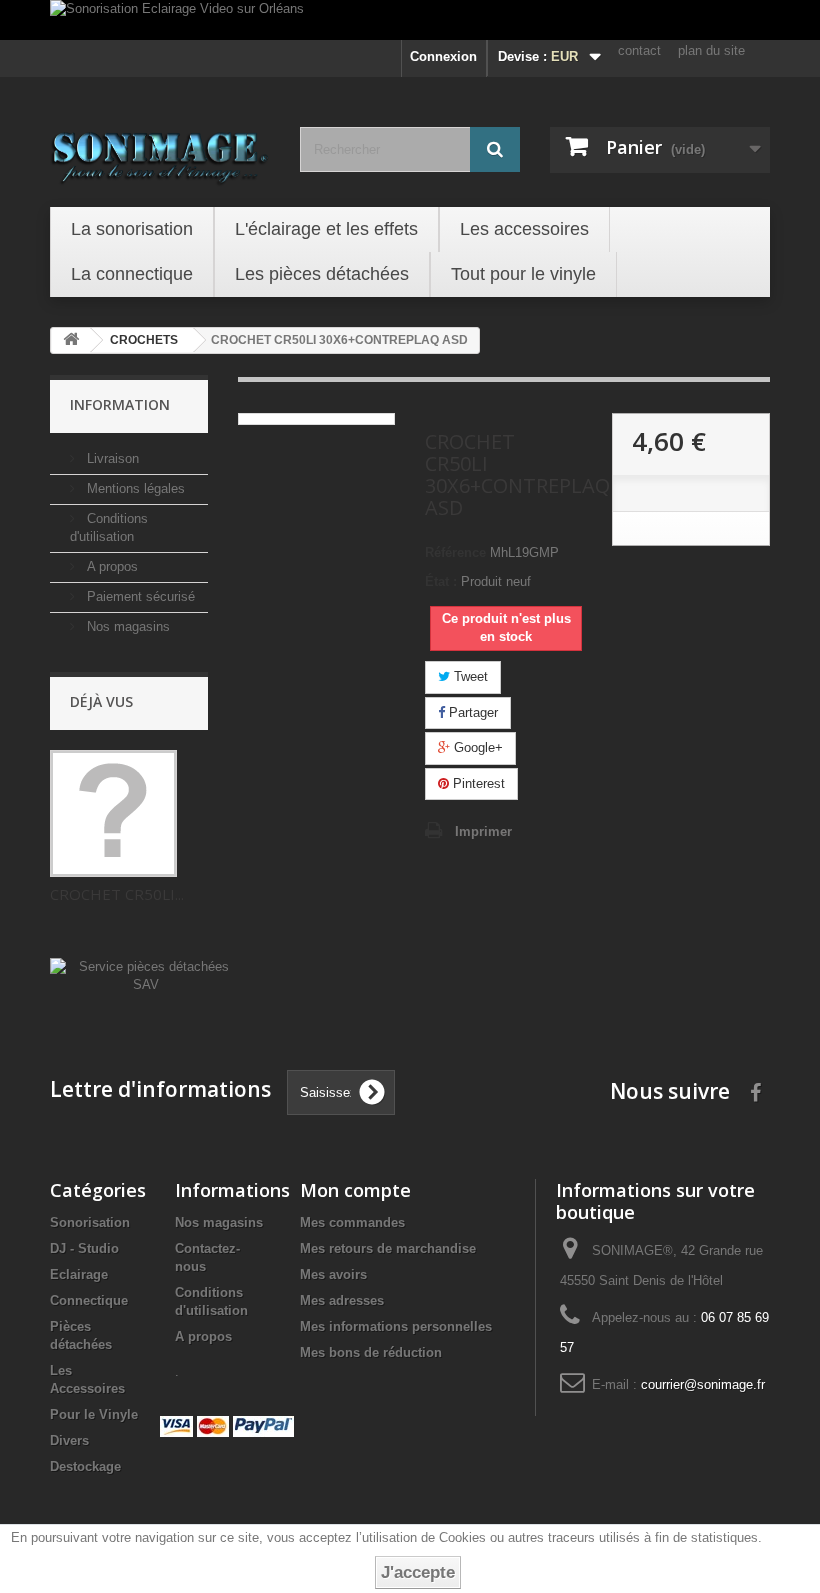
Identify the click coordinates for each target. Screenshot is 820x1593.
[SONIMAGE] (160, 152)
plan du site (711, 50)
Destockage (85, 1466)
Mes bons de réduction (371, 1352)
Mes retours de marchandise (388, 1248)
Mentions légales (134, 488)
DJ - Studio (84, 1248)
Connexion (443, 56)
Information (120, 404)
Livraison (111, 458)
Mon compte (355, 1190)
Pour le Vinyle (94, 1414)
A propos (110, 566)
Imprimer (483, 831)
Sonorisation (90, 1222)
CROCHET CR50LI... (117, 894)
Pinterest (477, 783)
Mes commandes (352, 1222)
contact (639, 50)
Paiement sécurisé (139, 596)
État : (441, 581)
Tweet (469, 676)
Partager (471, 712)
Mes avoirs (333, 1274)
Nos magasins (126, 626)
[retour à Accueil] (71, 340)
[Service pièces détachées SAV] (145, 975)
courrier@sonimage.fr (703, 1384)
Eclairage (79, 1274)
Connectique (89, 1300)
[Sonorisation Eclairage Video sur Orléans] (410, 20)
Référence (455, 552)
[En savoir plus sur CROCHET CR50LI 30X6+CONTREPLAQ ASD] (113, 813)
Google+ (476, 747)
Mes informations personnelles (396, 1326)
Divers (69, 1440)
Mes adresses (342, 1300)
